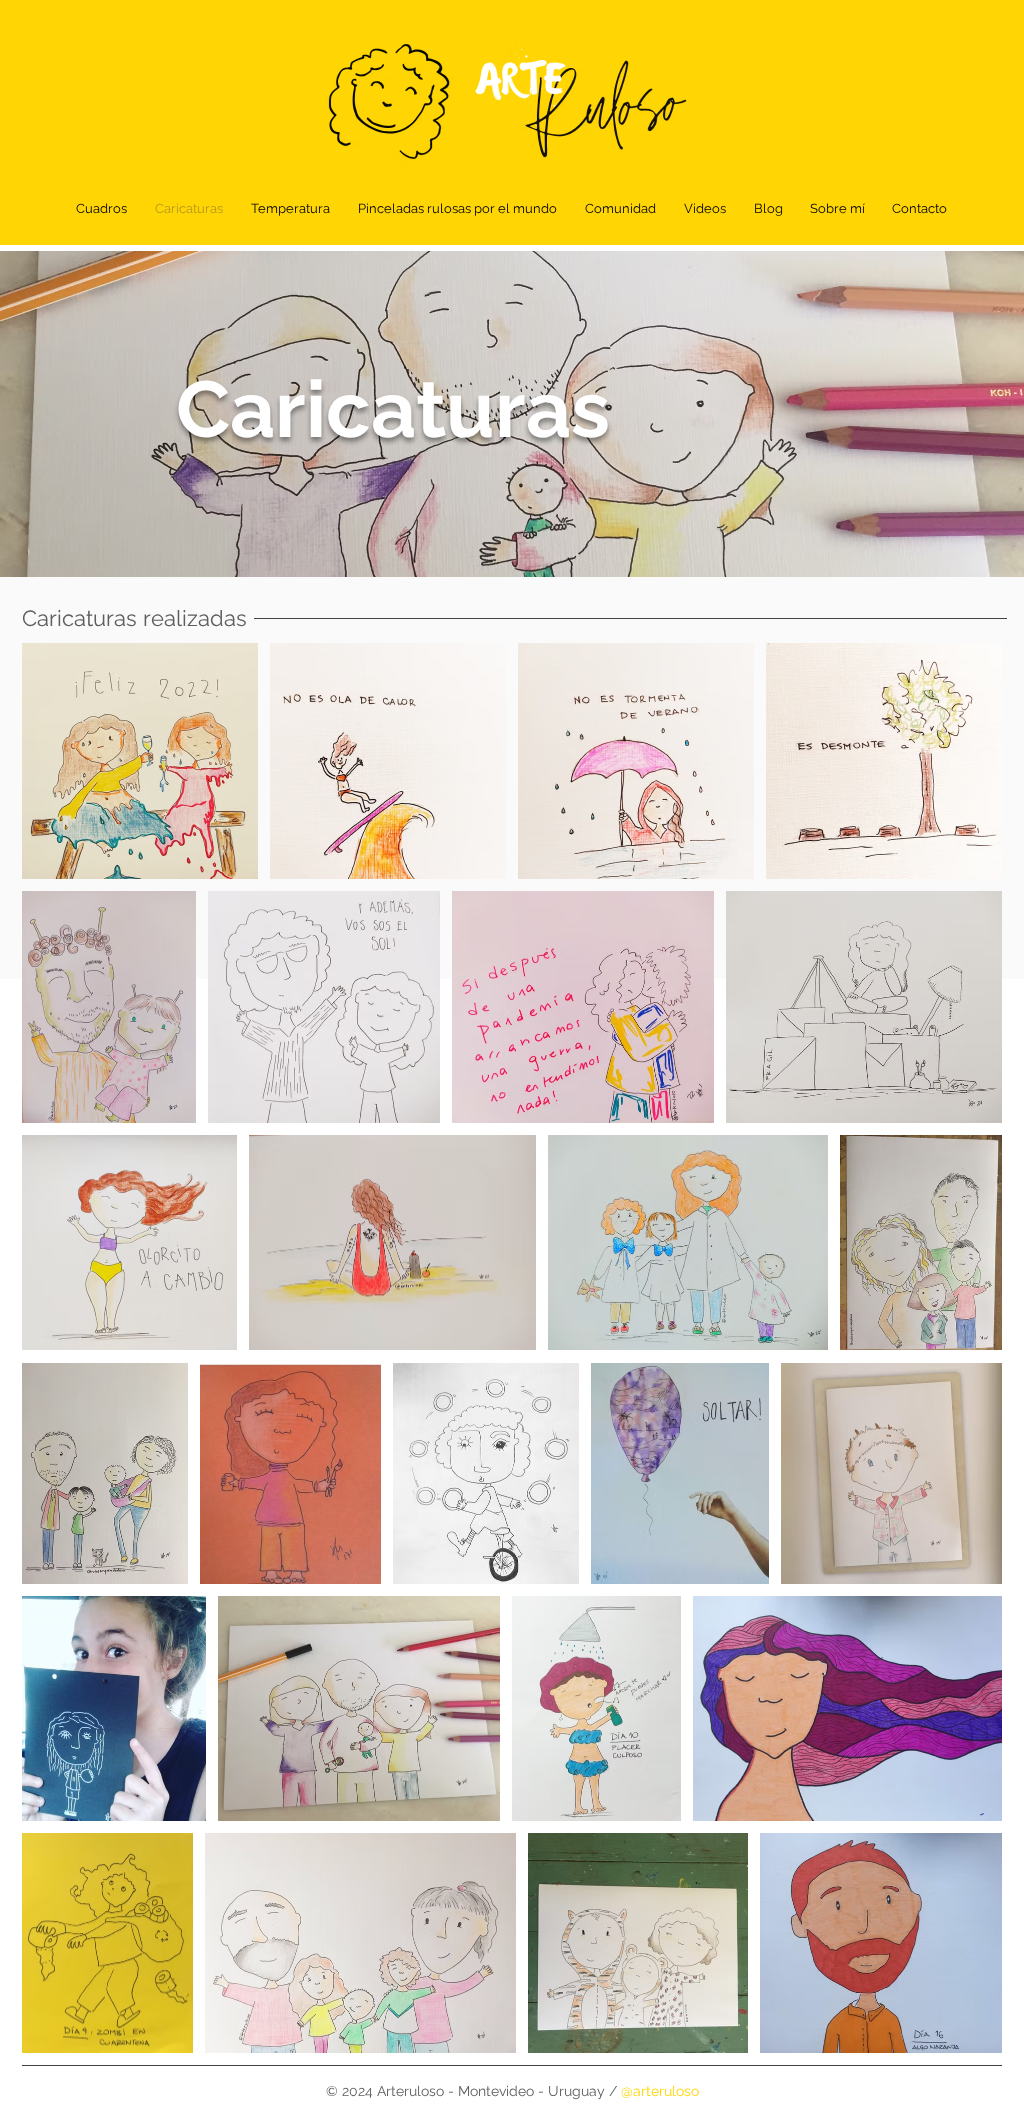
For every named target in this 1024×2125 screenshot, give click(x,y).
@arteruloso (660, 2091)
